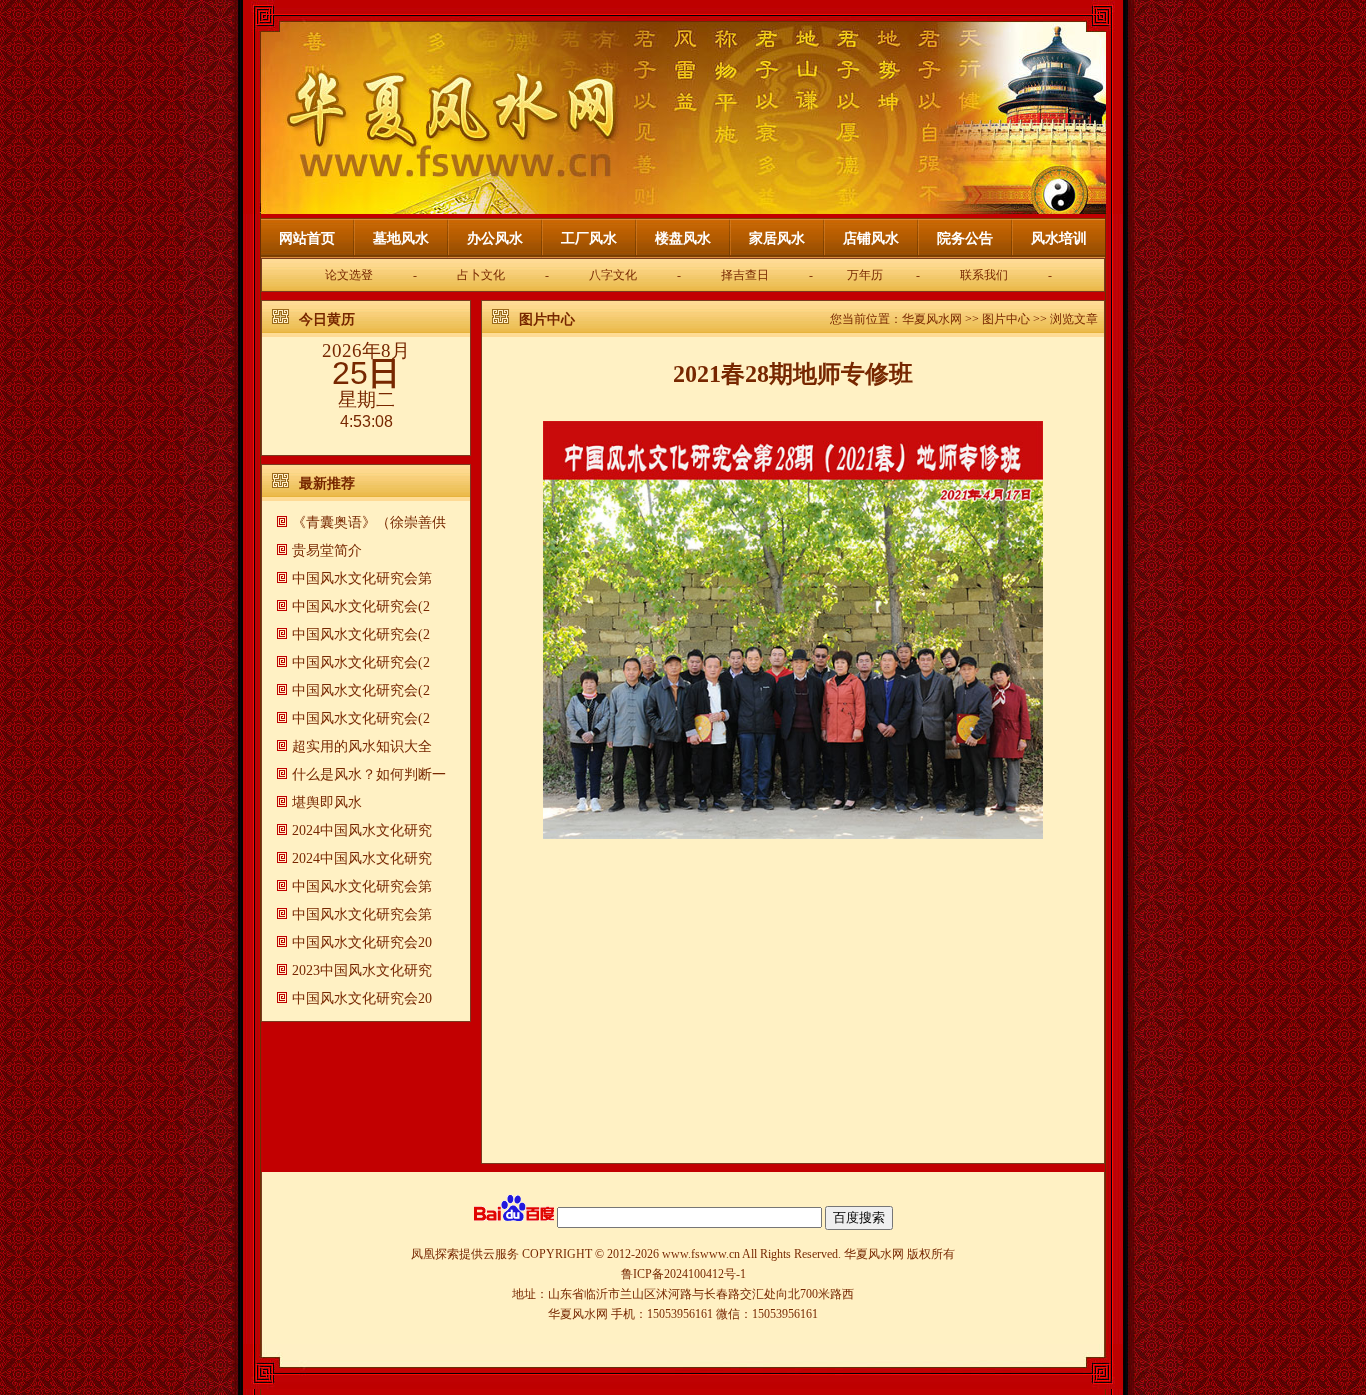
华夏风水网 (932, 319)
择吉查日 (745, 275)
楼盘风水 (683, 238)
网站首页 (307, 238)
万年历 (865, 275)
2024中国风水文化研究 (362, 830)
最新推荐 (327, 483)
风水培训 (1059, 238)
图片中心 (547, 319)
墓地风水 (401, 238)
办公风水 (495, 238)
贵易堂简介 (327, 550)
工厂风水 (589, 238)
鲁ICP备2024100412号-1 (683, 1274)
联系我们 (984, 275)
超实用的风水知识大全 (362, 746)
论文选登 (349, 275)
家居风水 (777, 238)
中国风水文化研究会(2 (361, 606)
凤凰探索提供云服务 (465, 1254)
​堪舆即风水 (327, 802)
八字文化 (613, 275)
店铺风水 (871, 238)
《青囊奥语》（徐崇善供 (369, 522)
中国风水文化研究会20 (362, 942)
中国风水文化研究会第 (362, 578)
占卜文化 (481, 275)
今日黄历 (327, 319)
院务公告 (965, 238)
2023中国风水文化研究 (362, 970)
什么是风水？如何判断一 (369, 774)
